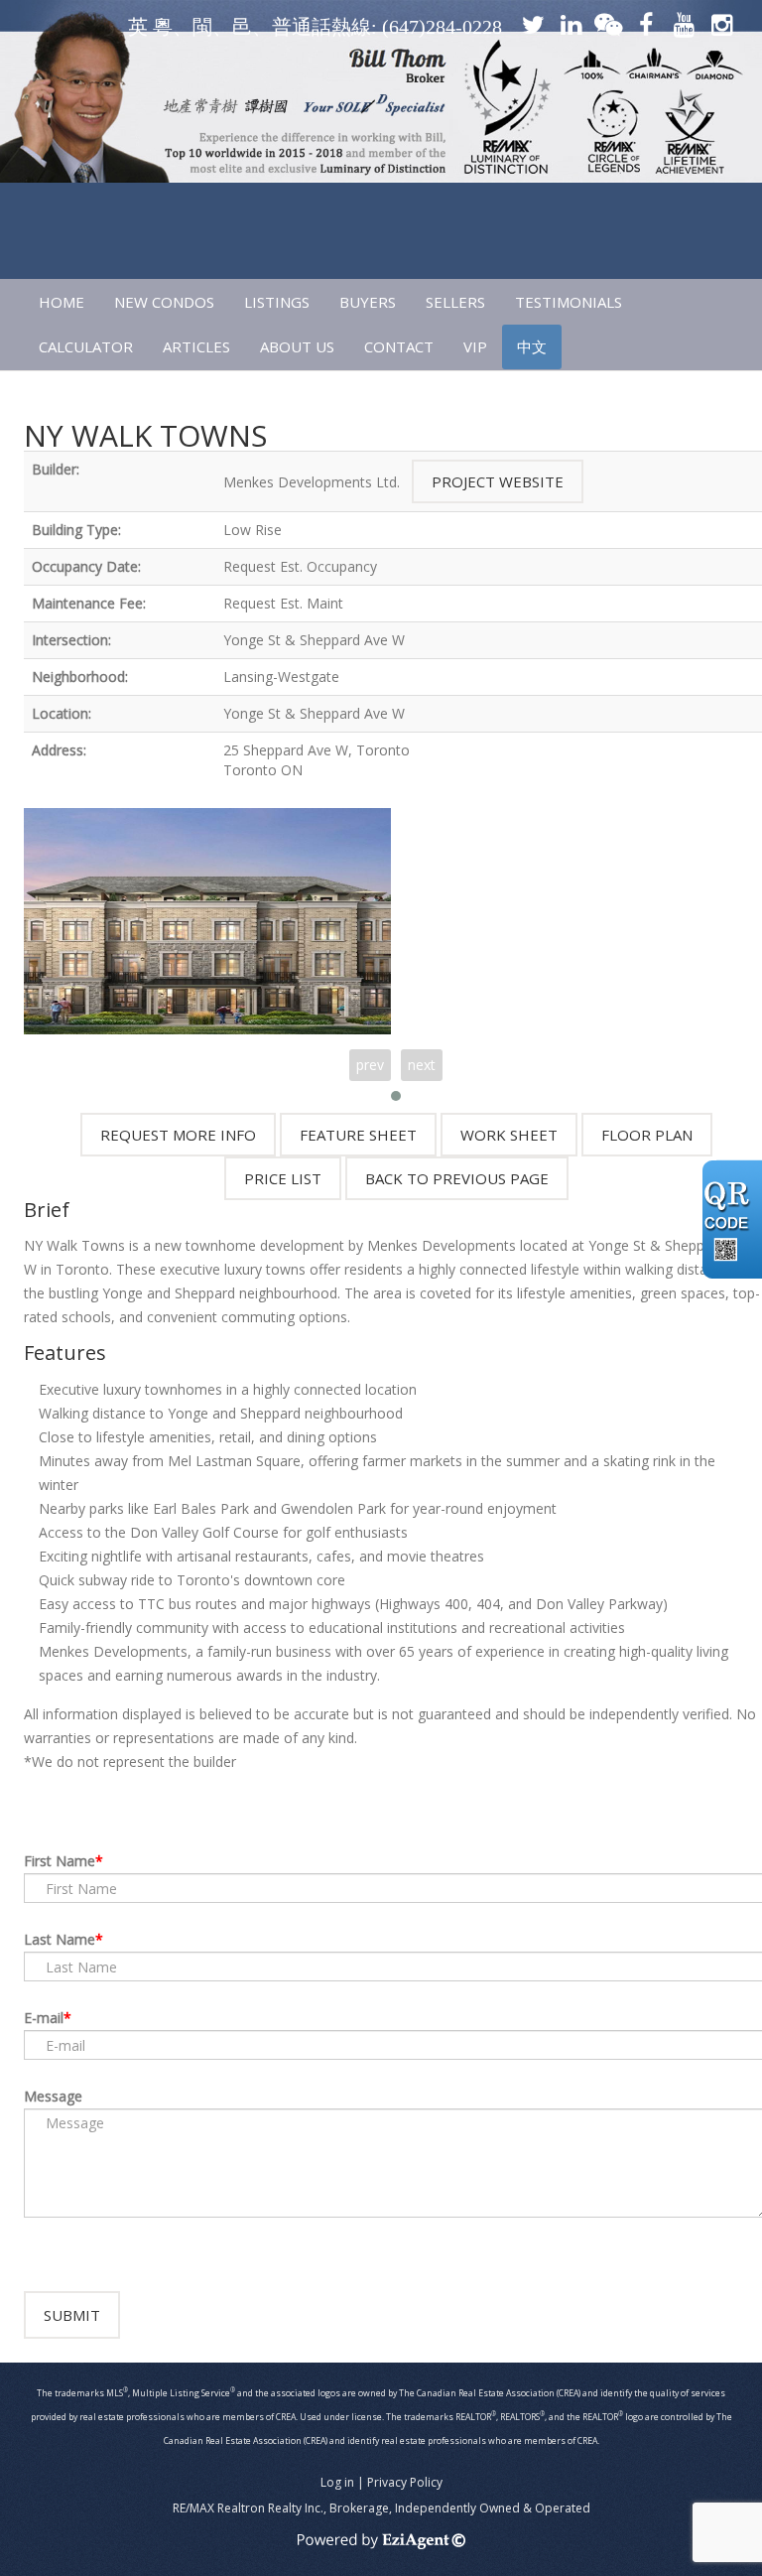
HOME (62, 302)
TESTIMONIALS (569, 302)
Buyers (368, 302)
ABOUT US (297, 346)
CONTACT (399, 346)
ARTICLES (196, 346)
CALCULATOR (86, 346)
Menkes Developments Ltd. (312, 482)
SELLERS (455, 302)
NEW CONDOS (164, 302)
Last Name (60, 1939)
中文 (532, 346)
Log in (337, 2482)
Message (53, 2096)
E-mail (44, 2018)
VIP (475, 346)
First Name (60, 1861)
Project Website (498, 481)
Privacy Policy (405, 2482)
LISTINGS (277, 302)
